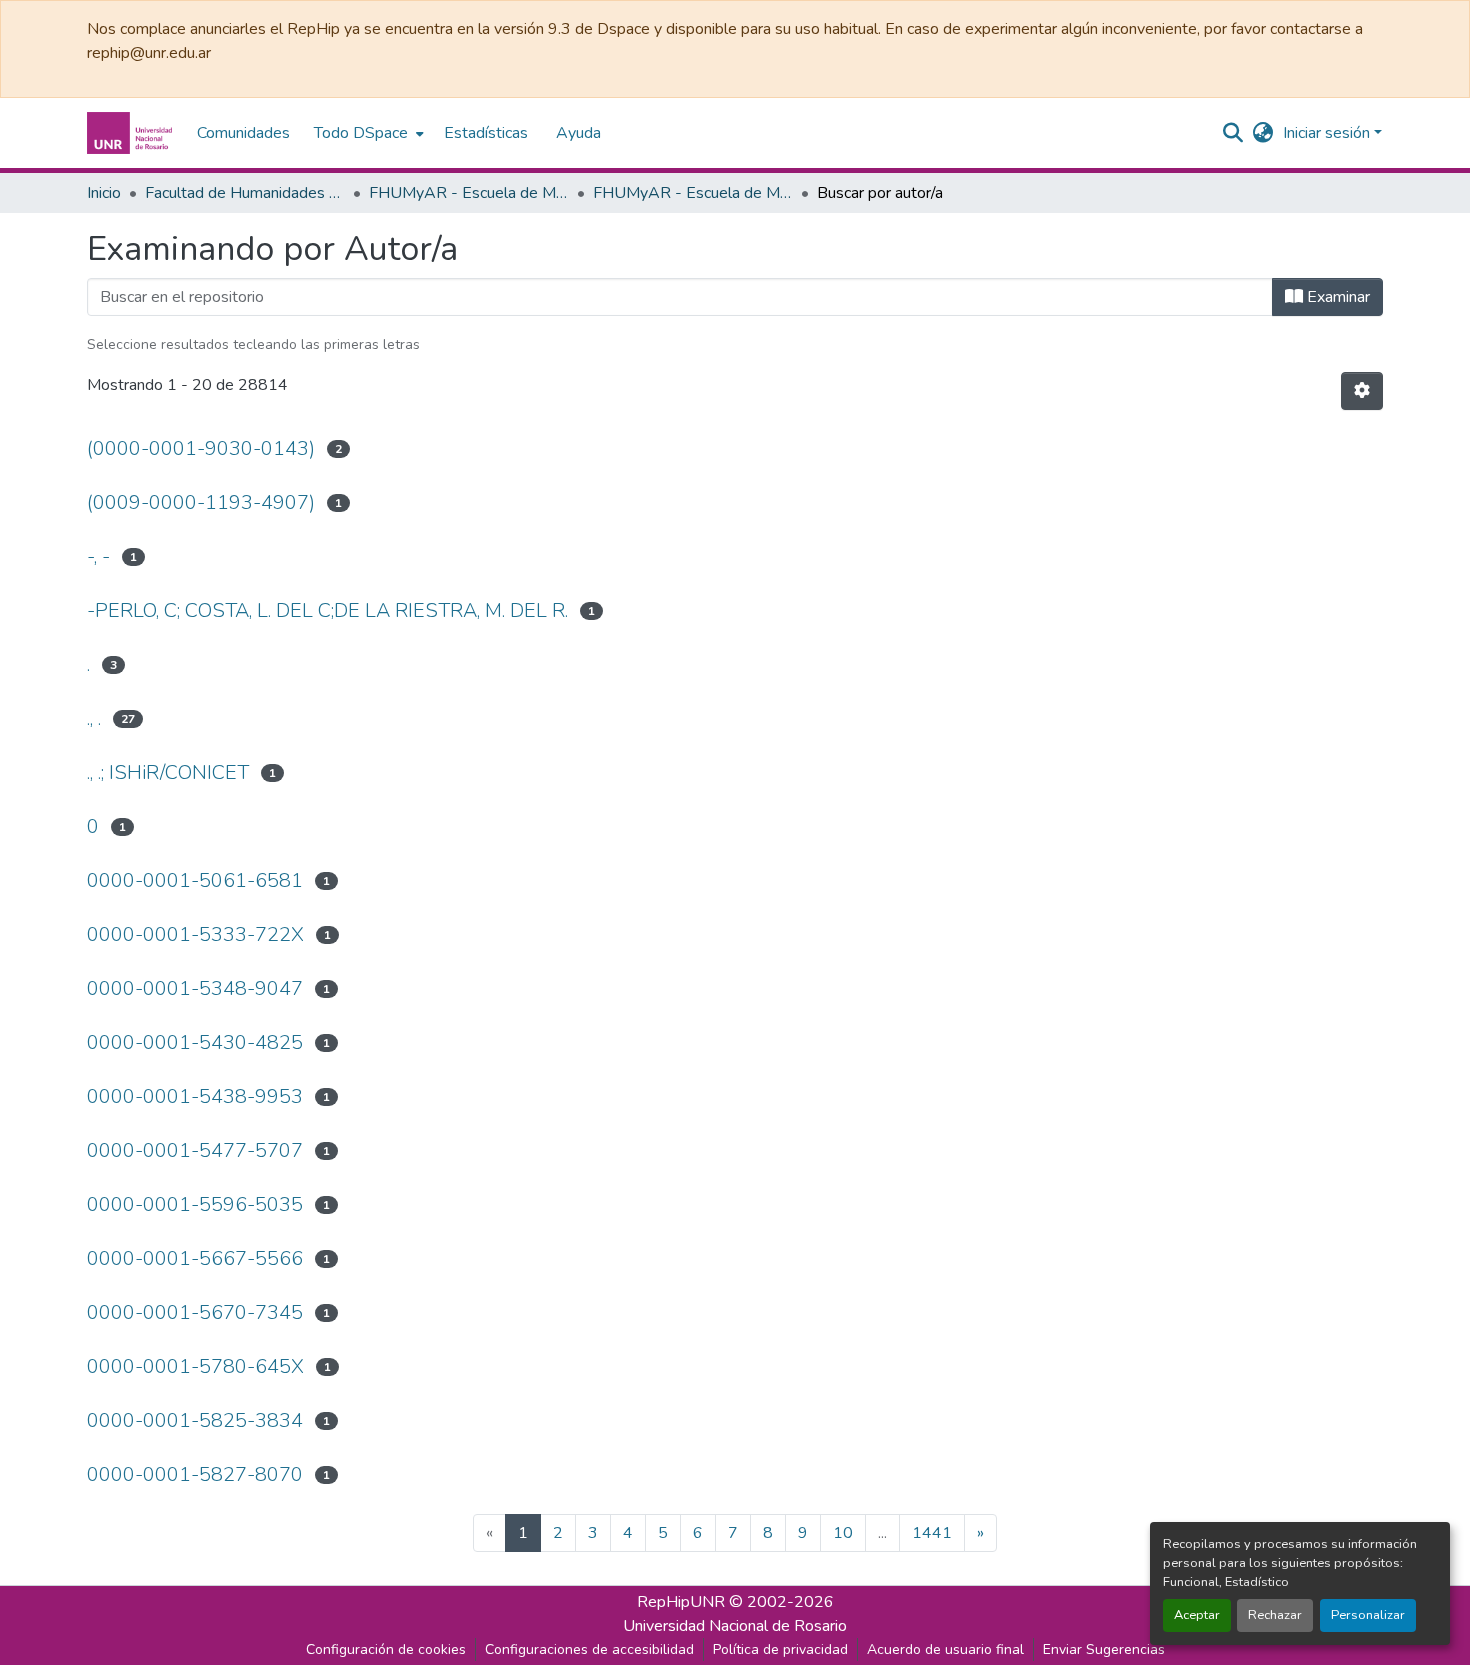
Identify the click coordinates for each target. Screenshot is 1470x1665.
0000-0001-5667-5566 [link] (195, 1258)
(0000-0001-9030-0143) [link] (201, 448)
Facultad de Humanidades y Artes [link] (245, 193)
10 (843, 1533)
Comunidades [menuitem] (243, 133)
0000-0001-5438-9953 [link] (195, 1096)
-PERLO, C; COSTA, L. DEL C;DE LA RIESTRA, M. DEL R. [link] (327, 610)
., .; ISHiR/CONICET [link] (168, 772)
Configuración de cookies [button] (386, 1649)
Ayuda (578, 133)
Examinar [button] (1336, 297)
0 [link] (93, 826)
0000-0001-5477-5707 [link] (195, 1150)
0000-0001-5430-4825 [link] (195, 1042)
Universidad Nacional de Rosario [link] (735, 1626)
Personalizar (1368, 1615)
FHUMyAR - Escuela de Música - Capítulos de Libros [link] (693, 193)
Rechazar (1275, 1615)
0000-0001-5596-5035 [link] (195, 1204)
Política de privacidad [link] (780, 1649)
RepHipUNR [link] (681, 1602)
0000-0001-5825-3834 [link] (195, 1420)
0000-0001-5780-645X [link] (195, 1366)
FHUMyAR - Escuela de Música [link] (469, 193)
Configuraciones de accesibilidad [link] (589, 1649)
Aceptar (1197, 1615)
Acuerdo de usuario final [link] (945, 1649)
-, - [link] (98, 556)
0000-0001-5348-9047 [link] (195, 988)
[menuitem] (367, 133)
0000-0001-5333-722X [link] (195, 934)
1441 (932, 1533)
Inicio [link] (104, 193)
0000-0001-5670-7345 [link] (195, 1312)
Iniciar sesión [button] (1328, 133)
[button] (132, 133)
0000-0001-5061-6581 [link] (195, 880)
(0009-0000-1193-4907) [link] (201, 502)
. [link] (88, 664)
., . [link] (94, 718)
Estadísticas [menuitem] (486, 133)
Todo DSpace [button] (361, 133)
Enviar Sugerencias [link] (1104, 1649)
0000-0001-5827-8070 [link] (195, 1474)
